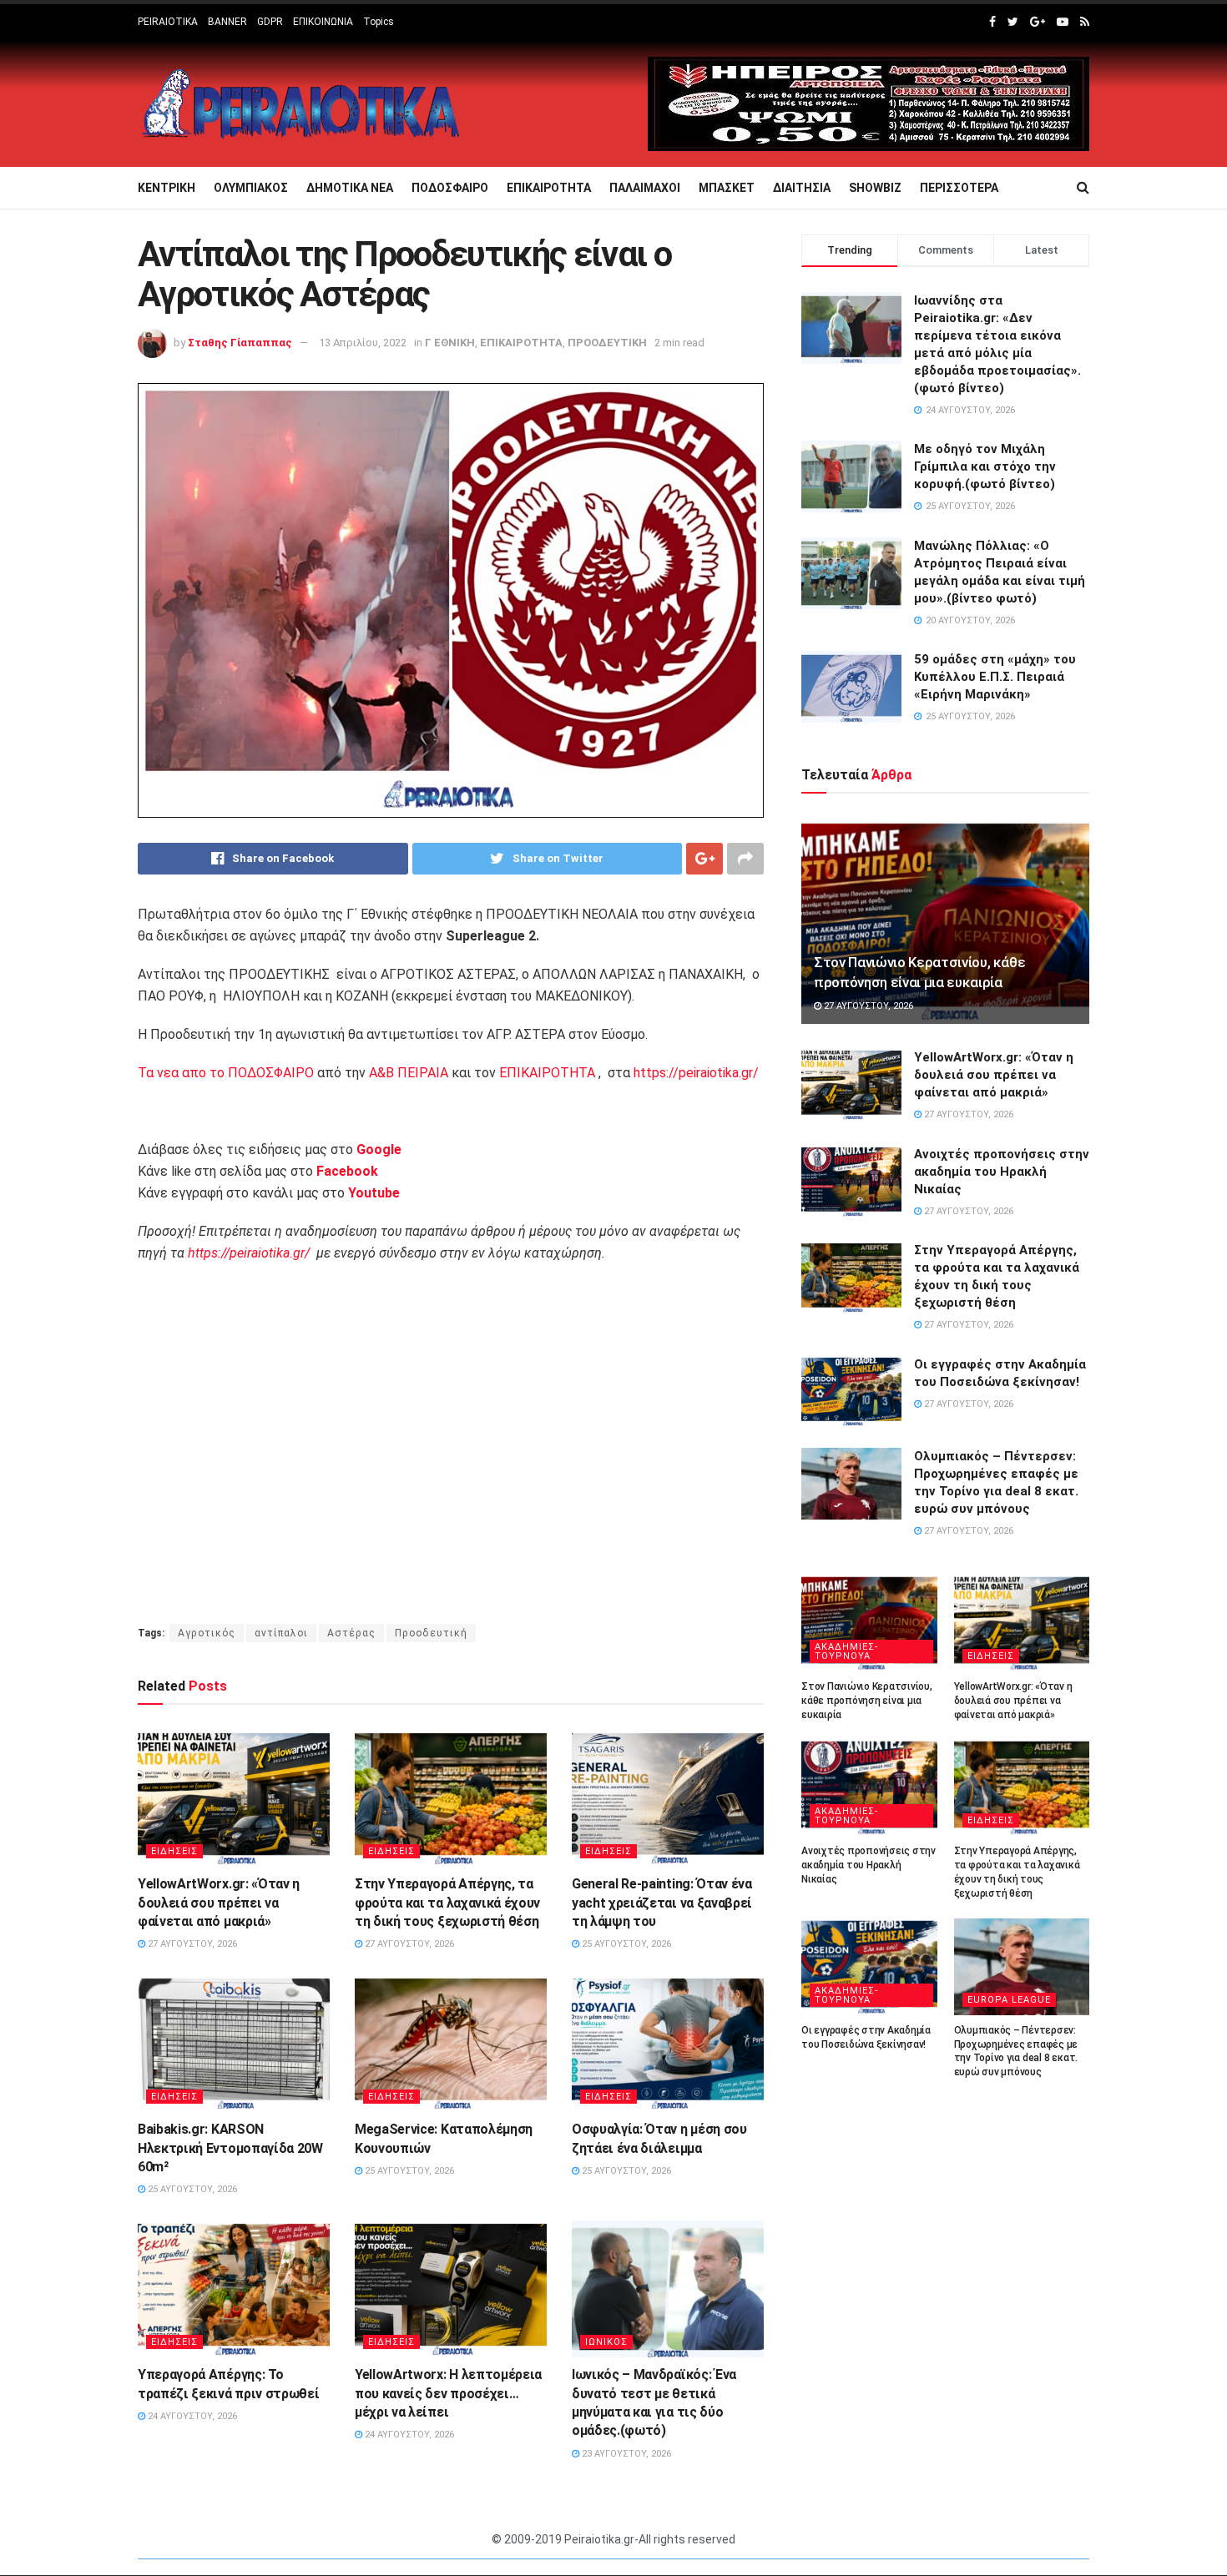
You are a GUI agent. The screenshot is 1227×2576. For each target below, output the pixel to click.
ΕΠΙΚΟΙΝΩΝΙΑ (323, 22)
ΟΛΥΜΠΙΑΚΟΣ (251, 188)
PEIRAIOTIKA (168, 22)
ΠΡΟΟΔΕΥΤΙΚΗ (607, 343)
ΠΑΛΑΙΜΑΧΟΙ (645, 188)
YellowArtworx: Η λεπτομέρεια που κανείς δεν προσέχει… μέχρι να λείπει (448, 2393)
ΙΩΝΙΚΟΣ (606, 2342)
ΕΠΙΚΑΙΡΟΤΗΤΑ (549, 188)
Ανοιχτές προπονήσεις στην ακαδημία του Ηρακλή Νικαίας (1002, 1172)
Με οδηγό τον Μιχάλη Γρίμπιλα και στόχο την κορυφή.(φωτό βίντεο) (985, 466)
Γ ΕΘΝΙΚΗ (450, 343)
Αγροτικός (207, 1633)
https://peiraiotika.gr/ (696, 1073)
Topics (379, 22)
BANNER (227, 22)
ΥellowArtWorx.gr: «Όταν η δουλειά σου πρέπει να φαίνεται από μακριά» (219, 1903)
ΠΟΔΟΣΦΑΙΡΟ (450, 188)
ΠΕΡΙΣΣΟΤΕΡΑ (959, 188)
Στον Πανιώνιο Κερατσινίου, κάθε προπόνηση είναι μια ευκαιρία (867, 1701)
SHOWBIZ (875, 188)
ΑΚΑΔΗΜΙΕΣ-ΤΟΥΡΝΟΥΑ (846, 1651)
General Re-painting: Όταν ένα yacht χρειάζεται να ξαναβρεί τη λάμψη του (662, 1903)
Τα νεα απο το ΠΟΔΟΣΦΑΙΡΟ (226, 1073)
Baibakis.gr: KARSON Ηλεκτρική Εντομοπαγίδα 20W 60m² (230, 2148)
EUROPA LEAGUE (1009, 2000)
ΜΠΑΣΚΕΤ (727, 188)
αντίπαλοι (281, 1633)
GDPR (270, 22)
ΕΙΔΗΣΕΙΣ (174, 1851)
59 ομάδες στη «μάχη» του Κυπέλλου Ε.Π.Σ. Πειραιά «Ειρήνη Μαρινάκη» (995, 677)
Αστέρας (351, 1633)
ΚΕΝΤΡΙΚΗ (167, 188)
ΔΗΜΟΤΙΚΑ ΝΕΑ (350, 188)
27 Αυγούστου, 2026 (191, 1944)
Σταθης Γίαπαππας (240, 343)
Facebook (347, 1171)
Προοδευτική (431, 1633)
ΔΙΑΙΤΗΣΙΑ (802, 188)
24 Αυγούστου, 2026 (191, 2416)
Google (379, 1149)
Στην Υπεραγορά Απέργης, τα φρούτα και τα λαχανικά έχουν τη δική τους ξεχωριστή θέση (447, 1903)
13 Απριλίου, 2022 (363, 343)
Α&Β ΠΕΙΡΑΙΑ (409, 1073)
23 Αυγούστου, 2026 (625, 2454)
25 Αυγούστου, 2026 (625, 1944)
